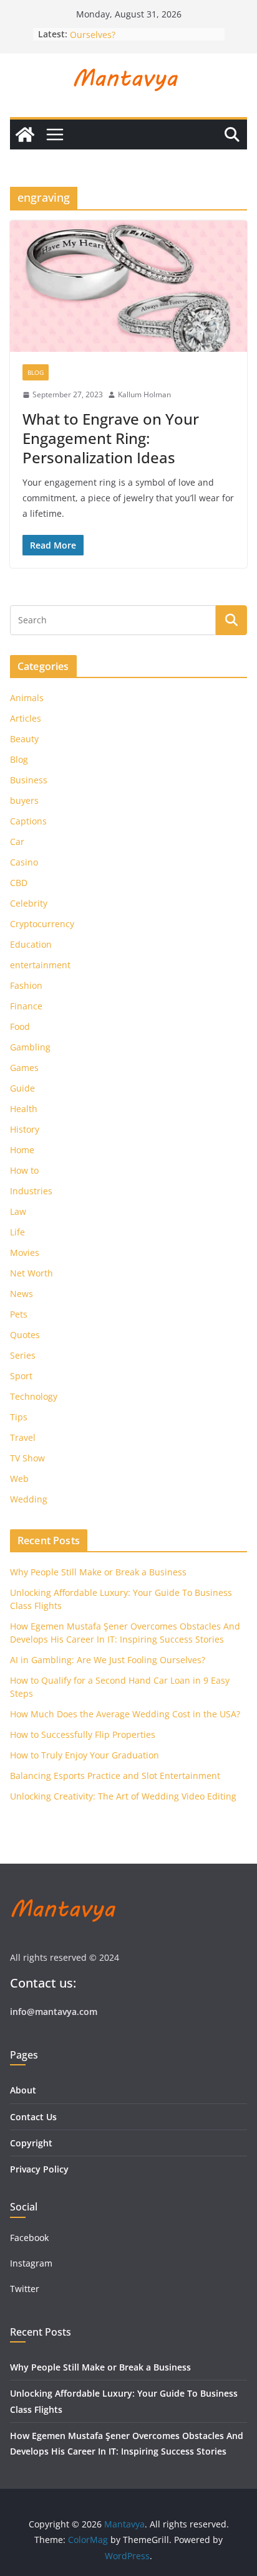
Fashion (26, 985)
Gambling (30, 1047)
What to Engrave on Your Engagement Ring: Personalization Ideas (111, 438)
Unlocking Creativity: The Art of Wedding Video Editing (123, 1796)
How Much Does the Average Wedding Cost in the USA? (125, 1714)
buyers (24, 800)
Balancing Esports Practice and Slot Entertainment (115, 1776)
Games (24, 1068)
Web (19, 1479)
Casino (24, 862)
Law (18, 1211)
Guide (22, 1088)
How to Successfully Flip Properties (83, 1734)
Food (20, 1026)
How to (24, 1170)
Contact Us (33, 2117)
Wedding (29, 1499)
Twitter (25, 2289)
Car (17, 842)
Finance (26, 1006)
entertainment (40, 965)
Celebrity (29, 903)
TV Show (27, 1458)
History (25, 1129)
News (22, 1294)
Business (29, 780)
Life (17, 1232)
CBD (19, 883)
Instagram (32, 2263)
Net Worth (32, 1273)
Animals (27, 698)
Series (23, 1355)
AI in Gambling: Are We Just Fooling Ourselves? (108, 1660)
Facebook (29, 2238)
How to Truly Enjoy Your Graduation (85, 1755)
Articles (26, 718)
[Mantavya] (25, 134)
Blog (36, 372)
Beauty (24, 739)
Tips (19, 1417)
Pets (19, 1314)
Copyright (31, 2143)
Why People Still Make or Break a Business (98, 1572)
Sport (21, 1376)
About (23, 2090)
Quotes (25, 1335)
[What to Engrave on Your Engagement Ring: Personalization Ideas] (128, 286)
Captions (28, 821)
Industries (31, 1191)
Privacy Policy (39, 2169)
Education (31, 944)
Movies (25, 1253)
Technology (34, 1396)
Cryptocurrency (42, 924)
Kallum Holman (144, 394)
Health (24, 1109)
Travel (23, 1437)
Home (22, 1150)
